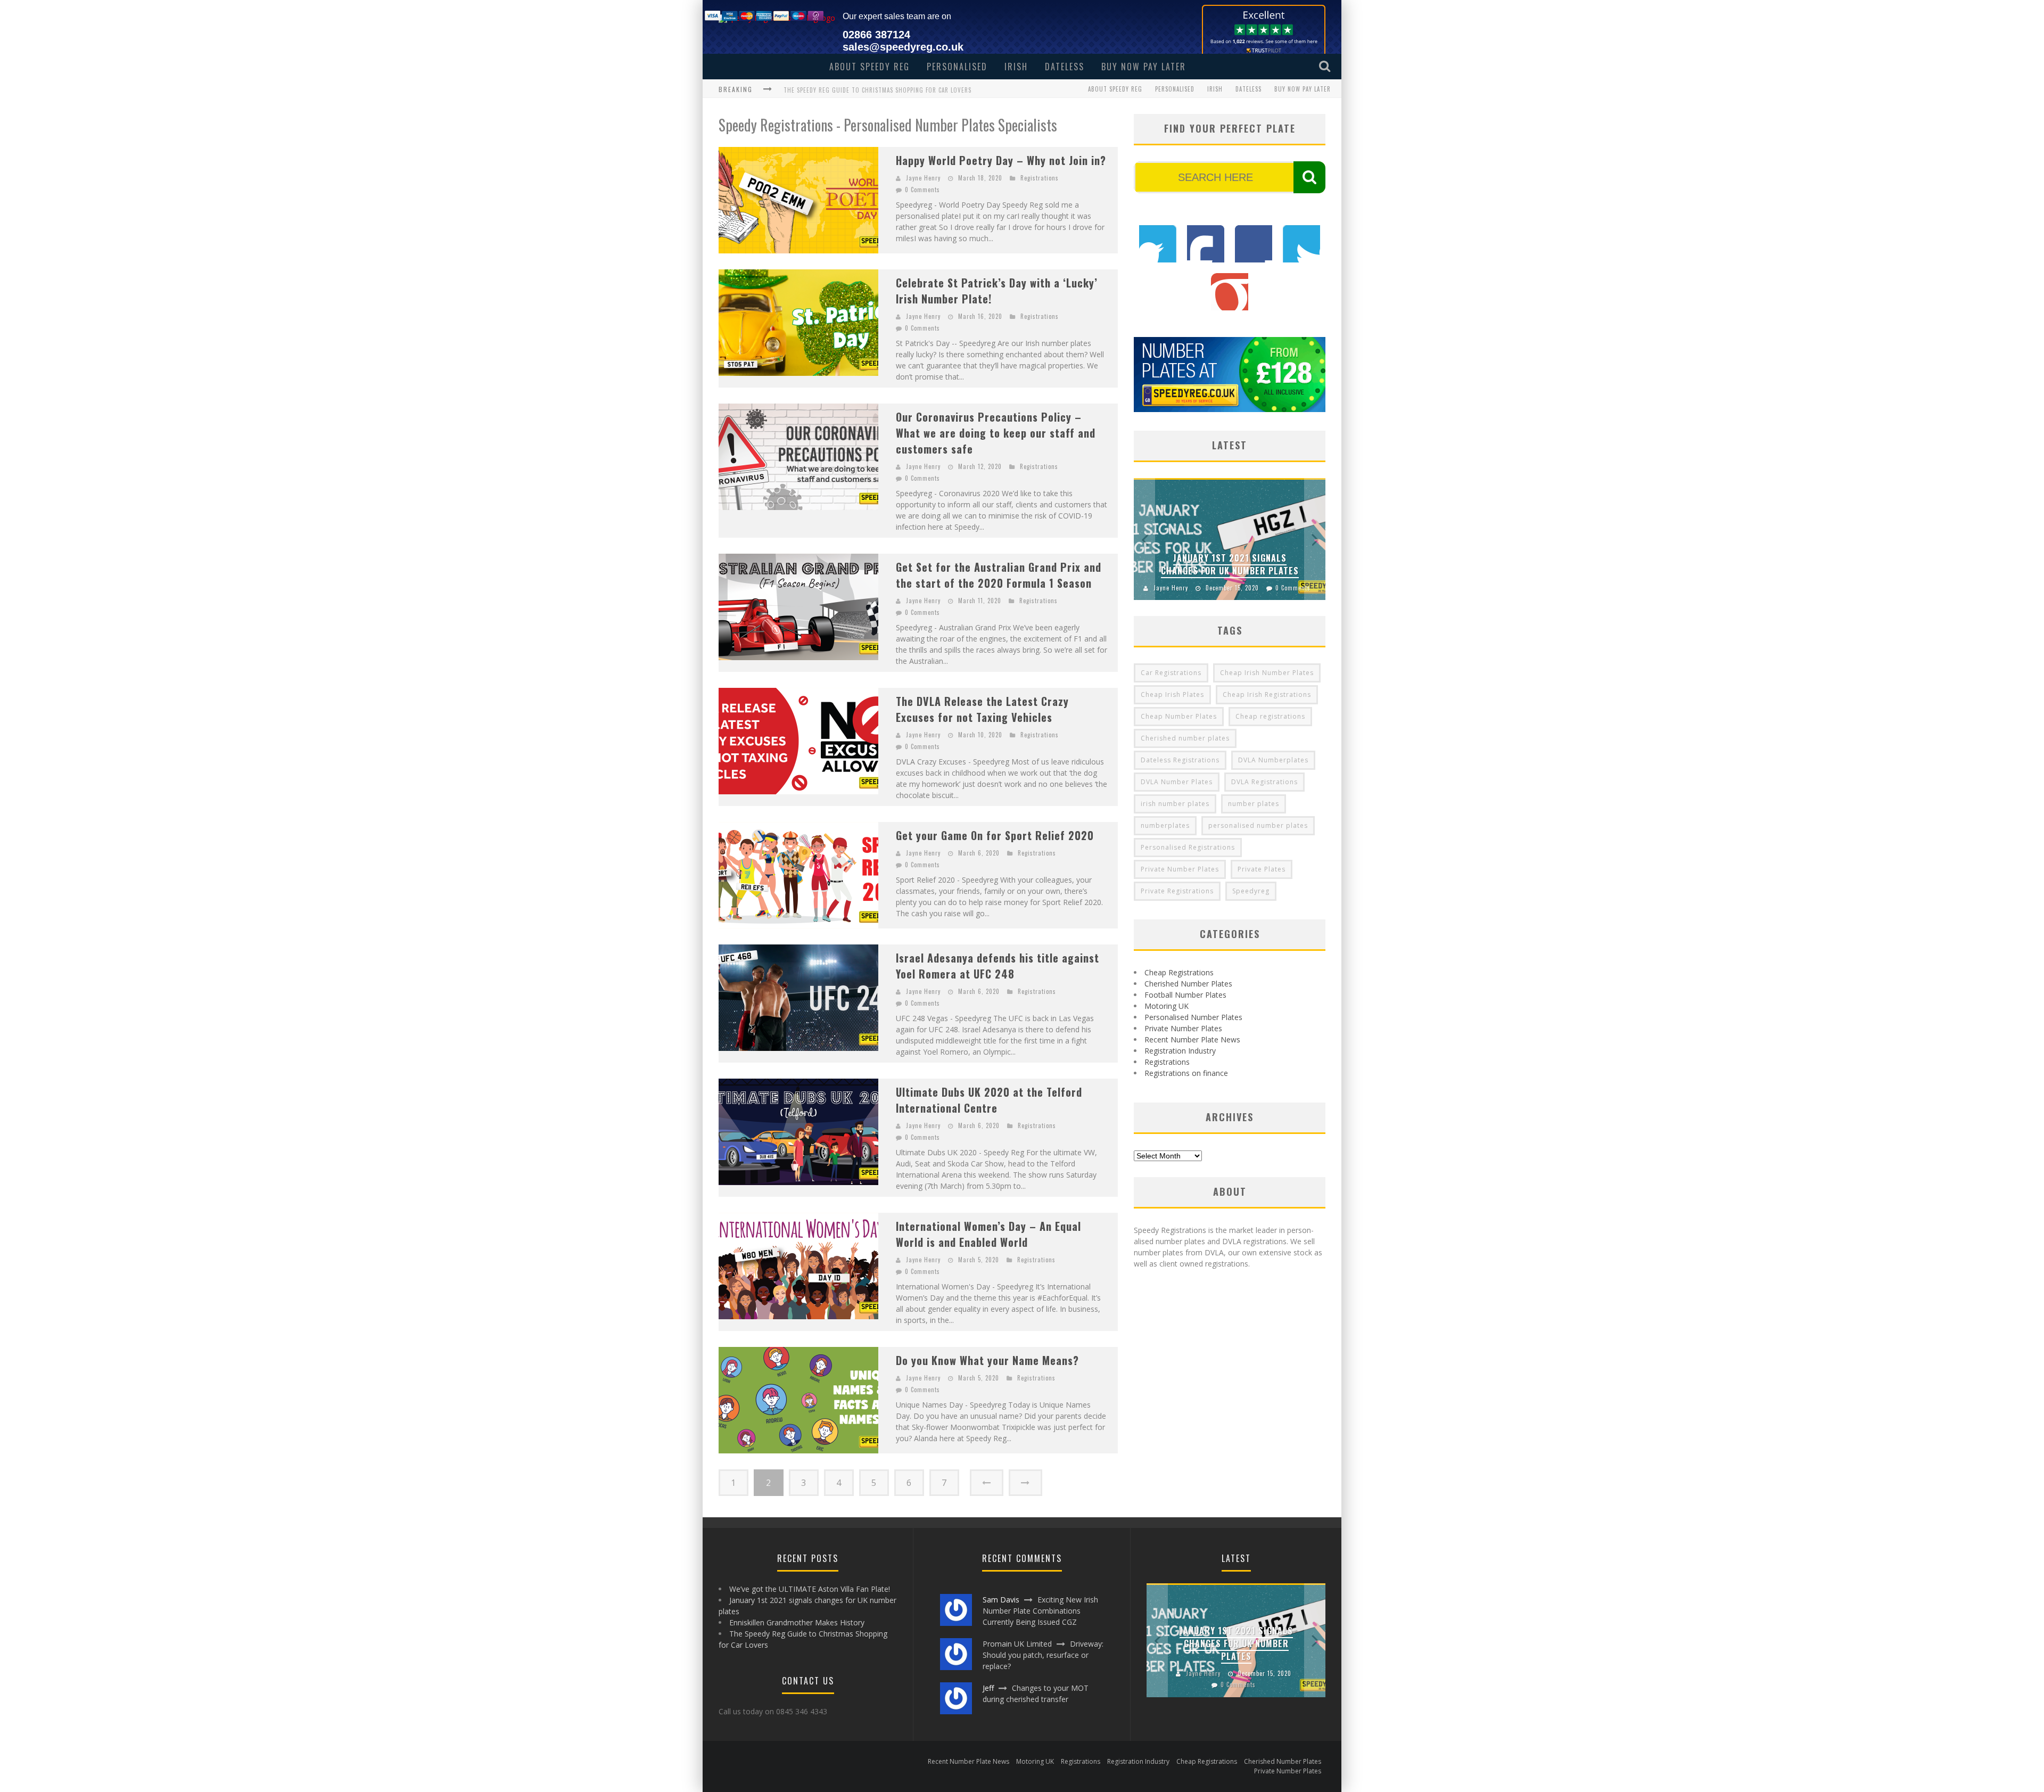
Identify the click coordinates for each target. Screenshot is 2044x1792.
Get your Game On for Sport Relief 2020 (995, 835)
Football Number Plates (1185, 995)
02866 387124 (876, 35)
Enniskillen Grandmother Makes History (797, 1622)
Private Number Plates (1180, 869)
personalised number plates (1258, 825)
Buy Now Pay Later (1144, 67)
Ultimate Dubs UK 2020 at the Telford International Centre (989, 1100)
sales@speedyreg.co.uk (903, 47)
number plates (1254, 804)
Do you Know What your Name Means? (987, 1360)
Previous (1144, 539)
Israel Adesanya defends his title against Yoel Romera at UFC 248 (998, 966)
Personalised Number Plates (1193, 1017)
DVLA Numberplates (1273, 760)
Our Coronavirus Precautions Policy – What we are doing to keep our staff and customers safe (996, 433)
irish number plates (1175, 804)
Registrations (1040, 178)
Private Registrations (1177, 891)
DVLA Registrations (1264, 782)
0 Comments (922, 190)
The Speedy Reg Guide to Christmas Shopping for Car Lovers (877, 90)
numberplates (1165, 825)
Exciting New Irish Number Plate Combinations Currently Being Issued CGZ (1040, 1611)
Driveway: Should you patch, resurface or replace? (1043, 1655)
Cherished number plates (1185, 738)
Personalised (957, 67)
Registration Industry (1180, 1051)
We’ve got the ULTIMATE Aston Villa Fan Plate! (810, 1589)
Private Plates (1262, 869)
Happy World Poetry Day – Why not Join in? (1001, 160)
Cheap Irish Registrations (1267, 694)
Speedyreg (1251, 891)
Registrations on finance (1186, 1073)
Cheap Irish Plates (1172, 694)
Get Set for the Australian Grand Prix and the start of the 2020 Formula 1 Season (999, 575)
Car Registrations (1171, 673)
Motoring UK (1167, 1006)
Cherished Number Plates (1188, 984)
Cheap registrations (1270, 716)
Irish (1016, 67)
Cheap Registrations (1179, 972)
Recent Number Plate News (1192, 1039)
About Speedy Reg (869, 67)
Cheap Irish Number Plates (1267, 673)
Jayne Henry (923, 178)
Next (1315, 539)
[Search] (1326, 66)
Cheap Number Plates (1179, 716)
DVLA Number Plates (1177, 782)
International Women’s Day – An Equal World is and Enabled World (988, 1234)
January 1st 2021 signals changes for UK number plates (1230, 564)
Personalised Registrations (1188, 847)
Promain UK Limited (1017, 1644)
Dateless (1065, 67)
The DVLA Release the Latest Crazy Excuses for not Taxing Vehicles (982, 709)
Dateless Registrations (1180, 760)
